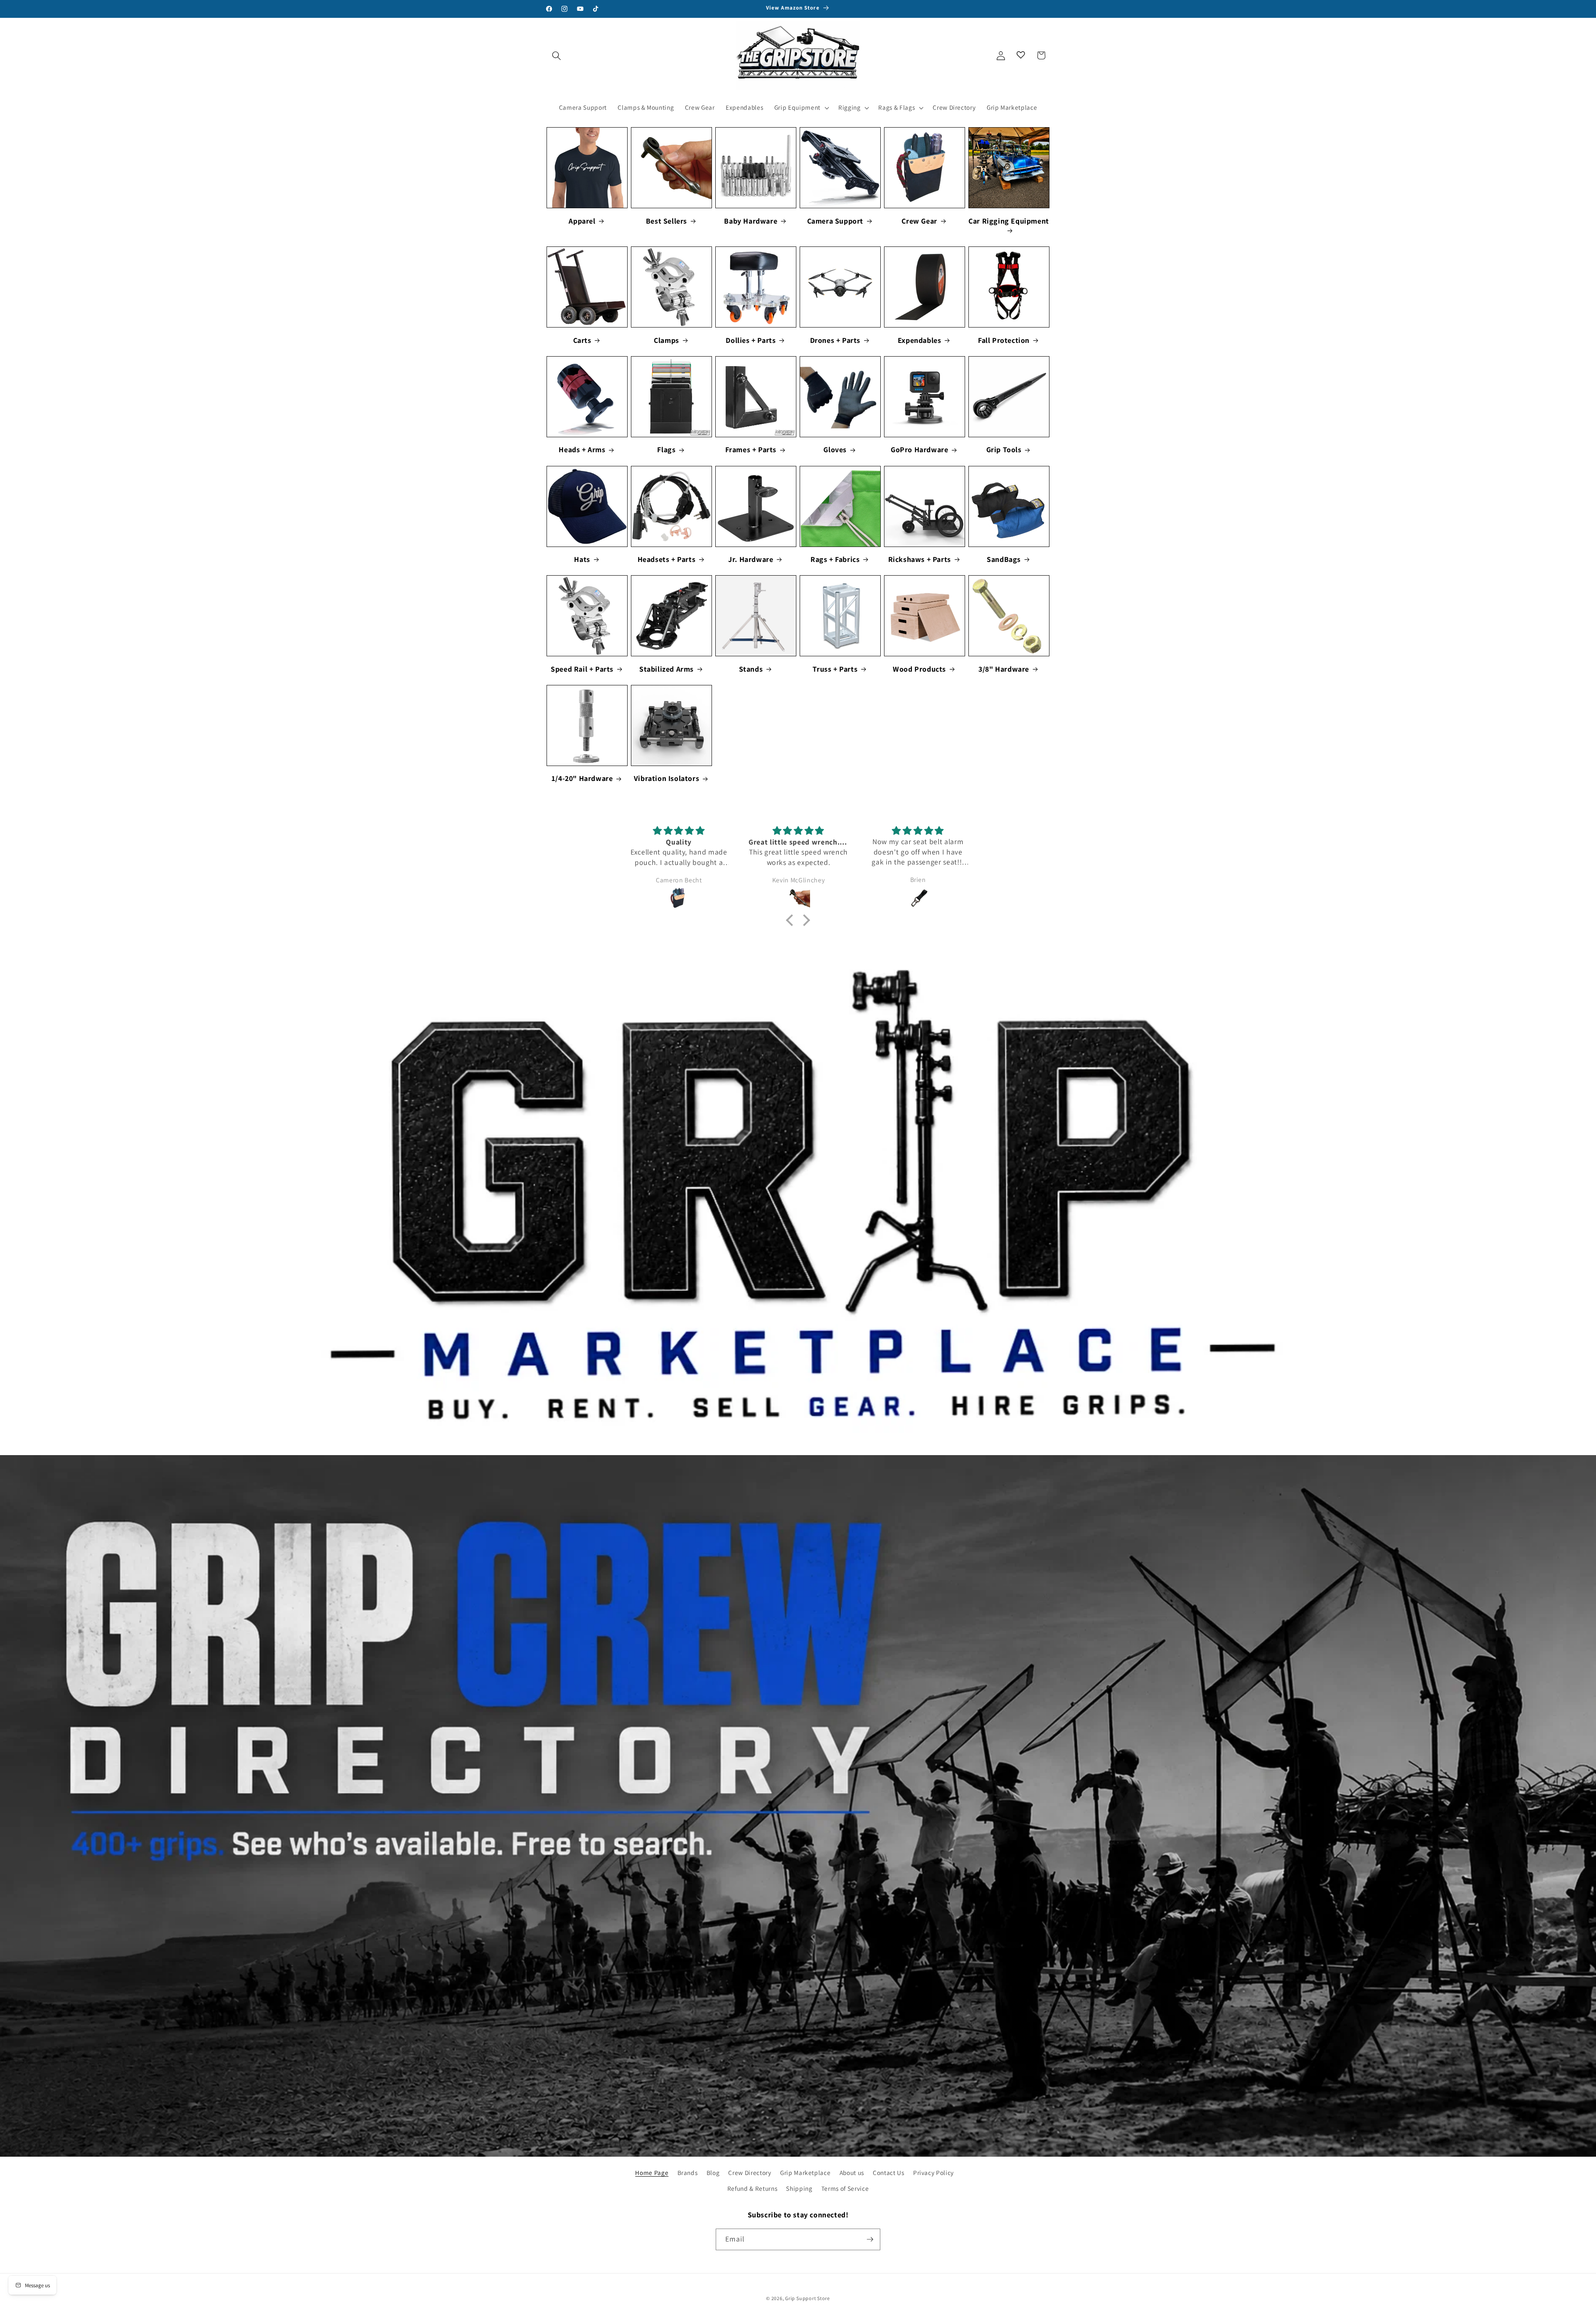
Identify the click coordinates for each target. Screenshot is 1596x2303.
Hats (582, 559)
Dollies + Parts (751, 340)
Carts (582, 340)
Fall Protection (1004, 340)
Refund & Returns (752, 2188)
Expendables (920, 340)
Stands (751, 669)
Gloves (835, 450)
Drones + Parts (835, 340)
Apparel (582, 221)
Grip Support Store (808, 2298)
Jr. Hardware (751, 559)
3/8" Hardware (1004, 669)
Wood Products (919, 669)
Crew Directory (750, 2172)
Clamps (666, 340)
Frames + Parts (751, 450)
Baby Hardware (751, 221)
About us (852, 2172)
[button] (557, 55)
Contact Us (889, 2172)
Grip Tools (1004, 450)
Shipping (799, 2188)
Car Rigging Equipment (1009, 221)
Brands (688, 2172)
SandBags (1004, 559)
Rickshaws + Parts (920, 559)
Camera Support (835, 221)
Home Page (652, 2172)
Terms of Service (845, 2188)
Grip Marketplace (805, 2172)
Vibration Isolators (666, 778)
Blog (713, 2172)
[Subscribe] (870, 2239)
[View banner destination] (798, 1205)
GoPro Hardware (919, 450)
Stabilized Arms (666, 669)
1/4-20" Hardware (582, 778)
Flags (666, 450)
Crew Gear (919, 221)
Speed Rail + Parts (582, 669)
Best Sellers (666, 221)
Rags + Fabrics (835, 559)
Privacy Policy (933, 2172)
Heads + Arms (582, 450)
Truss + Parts (835, 669)
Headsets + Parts (667, 559)
